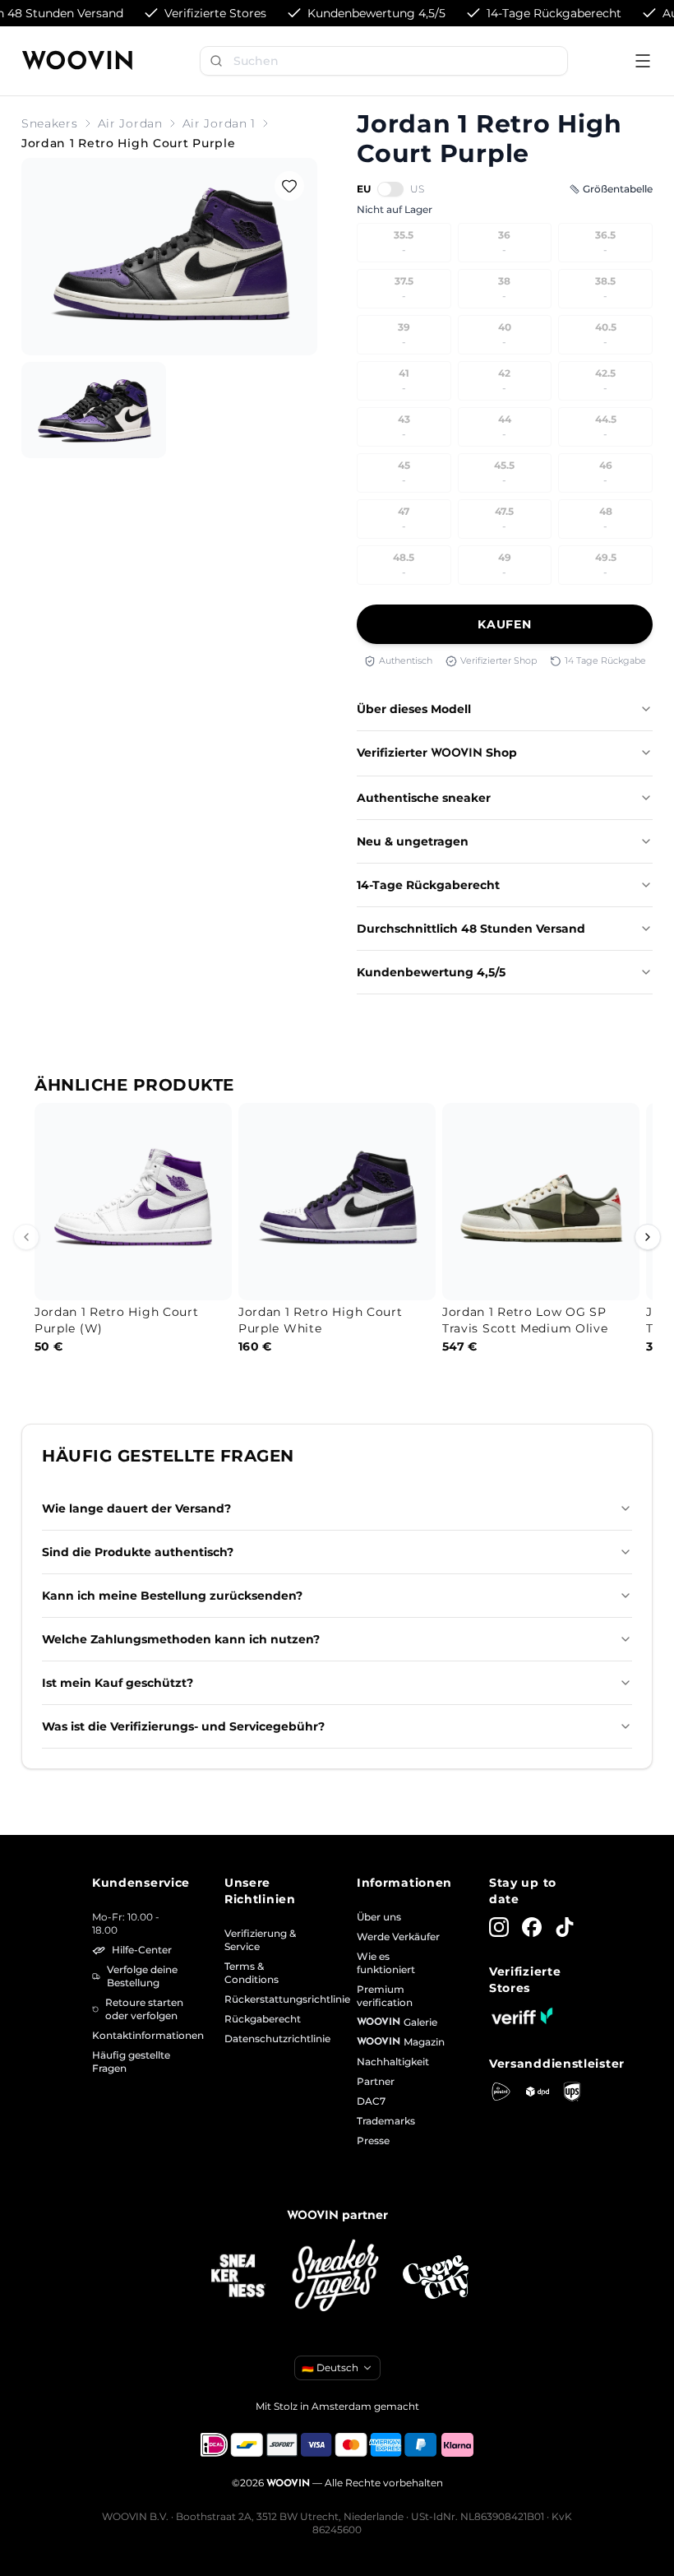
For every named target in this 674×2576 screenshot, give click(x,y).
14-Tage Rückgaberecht (428, 885)
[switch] (390, 189)
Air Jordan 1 (219, 123)
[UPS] (572, 2092)
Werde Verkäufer (398, 1937)
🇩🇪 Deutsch (330, 2368)
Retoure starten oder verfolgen (144, 2009)
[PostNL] (501, 2091)
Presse (373, 2140)
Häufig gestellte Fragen (131, 2062)
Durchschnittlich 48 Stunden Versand (471, 929)
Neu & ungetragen (413, 841)
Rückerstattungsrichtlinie (271, 1999)
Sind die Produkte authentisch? (138, 1552)
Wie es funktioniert (386, 1963)
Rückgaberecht (263, 2019)
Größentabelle (618, 189)
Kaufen (504, 624)
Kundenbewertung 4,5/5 (431, 972)
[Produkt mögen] (289, 186)
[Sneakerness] (238, 2277)
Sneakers (50, 123)
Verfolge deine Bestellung (142, 1976)
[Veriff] (522, 2016)
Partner (376, 2081)
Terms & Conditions (252, 1973)
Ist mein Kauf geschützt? (118, 1683)
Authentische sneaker (424, 798)
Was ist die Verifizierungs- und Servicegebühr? (183, 1726)
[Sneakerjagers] (337, 2277)
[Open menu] (643, 61)
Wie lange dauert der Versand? (136, 1508)
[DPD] (538, 2092)
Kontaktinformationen (138, 2035)
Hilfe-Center (142, 1950)
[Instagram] (499, 1927)
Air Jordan (130, 123)
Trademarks (386, 2121)
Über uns (379, 1917)
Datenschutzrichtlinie (271, 2039)
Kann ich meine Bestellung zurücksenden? (172, 1596)
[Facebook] (532, 1927)
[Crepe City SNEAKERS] (436, 2277)
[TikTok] (565, 1927)
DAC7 (371, 2101)
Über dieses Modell (414, 709)
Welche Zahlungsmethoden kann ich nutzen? (181, 1639)
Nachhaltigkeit (393, 2062)
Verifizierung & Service (260, 1940)
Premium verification (385, 1996)
